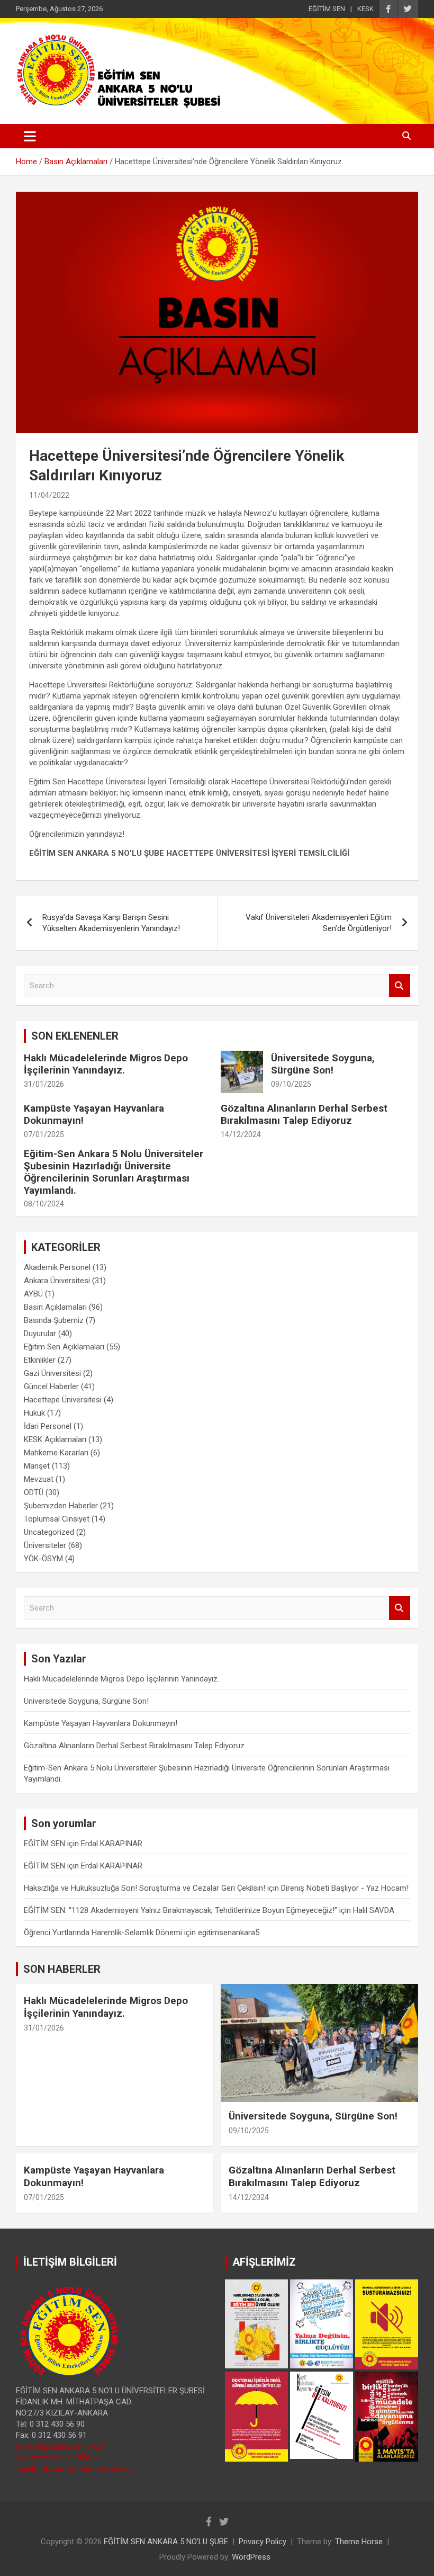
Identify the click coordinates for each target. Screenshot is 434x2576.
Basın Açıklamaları (55, 1307)
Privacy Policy (263, 2542)
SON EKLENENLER (75, 1036)
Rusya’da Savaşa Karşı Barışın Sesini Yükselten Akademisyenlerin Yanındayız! (111, 923)
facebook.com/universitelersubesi (75, 2468)
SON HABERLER (62, 1969)
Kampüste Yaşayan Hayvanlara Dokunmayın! (94, 1114)
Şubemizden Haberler (61, 1506)
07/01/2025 (44, 1134)
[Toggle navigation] (30, 136)
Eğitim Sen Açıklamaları (64, 1347)
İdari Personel (48, 1426)
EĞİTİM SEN (327, 9)
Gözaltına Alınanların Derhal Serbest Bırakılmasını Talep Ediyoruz (304, 1114)
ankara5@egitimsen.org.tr (60, 2446)
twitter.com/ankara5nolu (58, 2457)
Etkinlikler (40, 1360)
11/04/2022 (49, 495)
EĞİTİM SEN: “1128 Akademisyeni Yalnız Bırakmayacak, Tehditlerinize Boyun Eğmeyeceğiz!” (180, 1910)
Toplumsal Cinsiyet (57, 1519)
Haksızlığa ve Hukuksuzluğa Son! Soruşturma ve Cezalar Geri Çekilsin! (144, 1888)
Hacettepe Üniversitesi (63, 1400)
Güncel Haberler (51, 1387)
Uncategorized (49, 1532)
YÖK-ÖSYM (43, 1559)
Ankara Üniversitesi (57, 1281)
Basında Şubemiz (54, 1320)
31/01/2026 (44, 1084)
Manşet (37, 1466)
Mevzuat (39, 1479)
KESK (365, 9)
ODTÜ (34, 1492)
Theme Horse (359, 2542)
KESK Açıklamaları (55, 1439)
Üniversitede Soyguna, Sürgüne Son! (323, 1064)
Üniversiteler (45, 1545)
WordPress (251, 2557)
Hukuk (34, 1413)
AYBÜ (33, 1294)
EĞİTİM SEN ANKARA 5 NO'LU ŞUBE (166, 2542)
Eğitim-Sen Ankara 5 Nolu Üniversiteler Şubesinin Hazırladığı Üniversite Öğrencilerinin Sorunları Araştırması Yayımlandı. (114, 1172)
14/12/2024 (241, 1134)
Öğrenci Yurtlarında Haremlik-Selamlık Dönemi (103, 1933)
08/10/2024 (44, 1204)
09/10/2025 (291, 1084)
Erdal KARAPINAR (112, 1844)
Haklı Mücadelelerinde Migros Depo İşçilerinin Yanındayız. (106, 1064)
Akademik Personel (57, 1267)
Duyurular (40, 1334)
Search (400, 986)
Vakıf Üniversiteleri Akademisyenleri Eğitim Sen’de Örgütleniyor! (319, 923)
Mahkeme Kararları (56, 1453)
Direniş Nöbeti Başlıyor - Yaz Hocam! (345, 1888)
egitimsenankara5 (229, 1933)
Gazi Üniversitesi (52, 1373)
